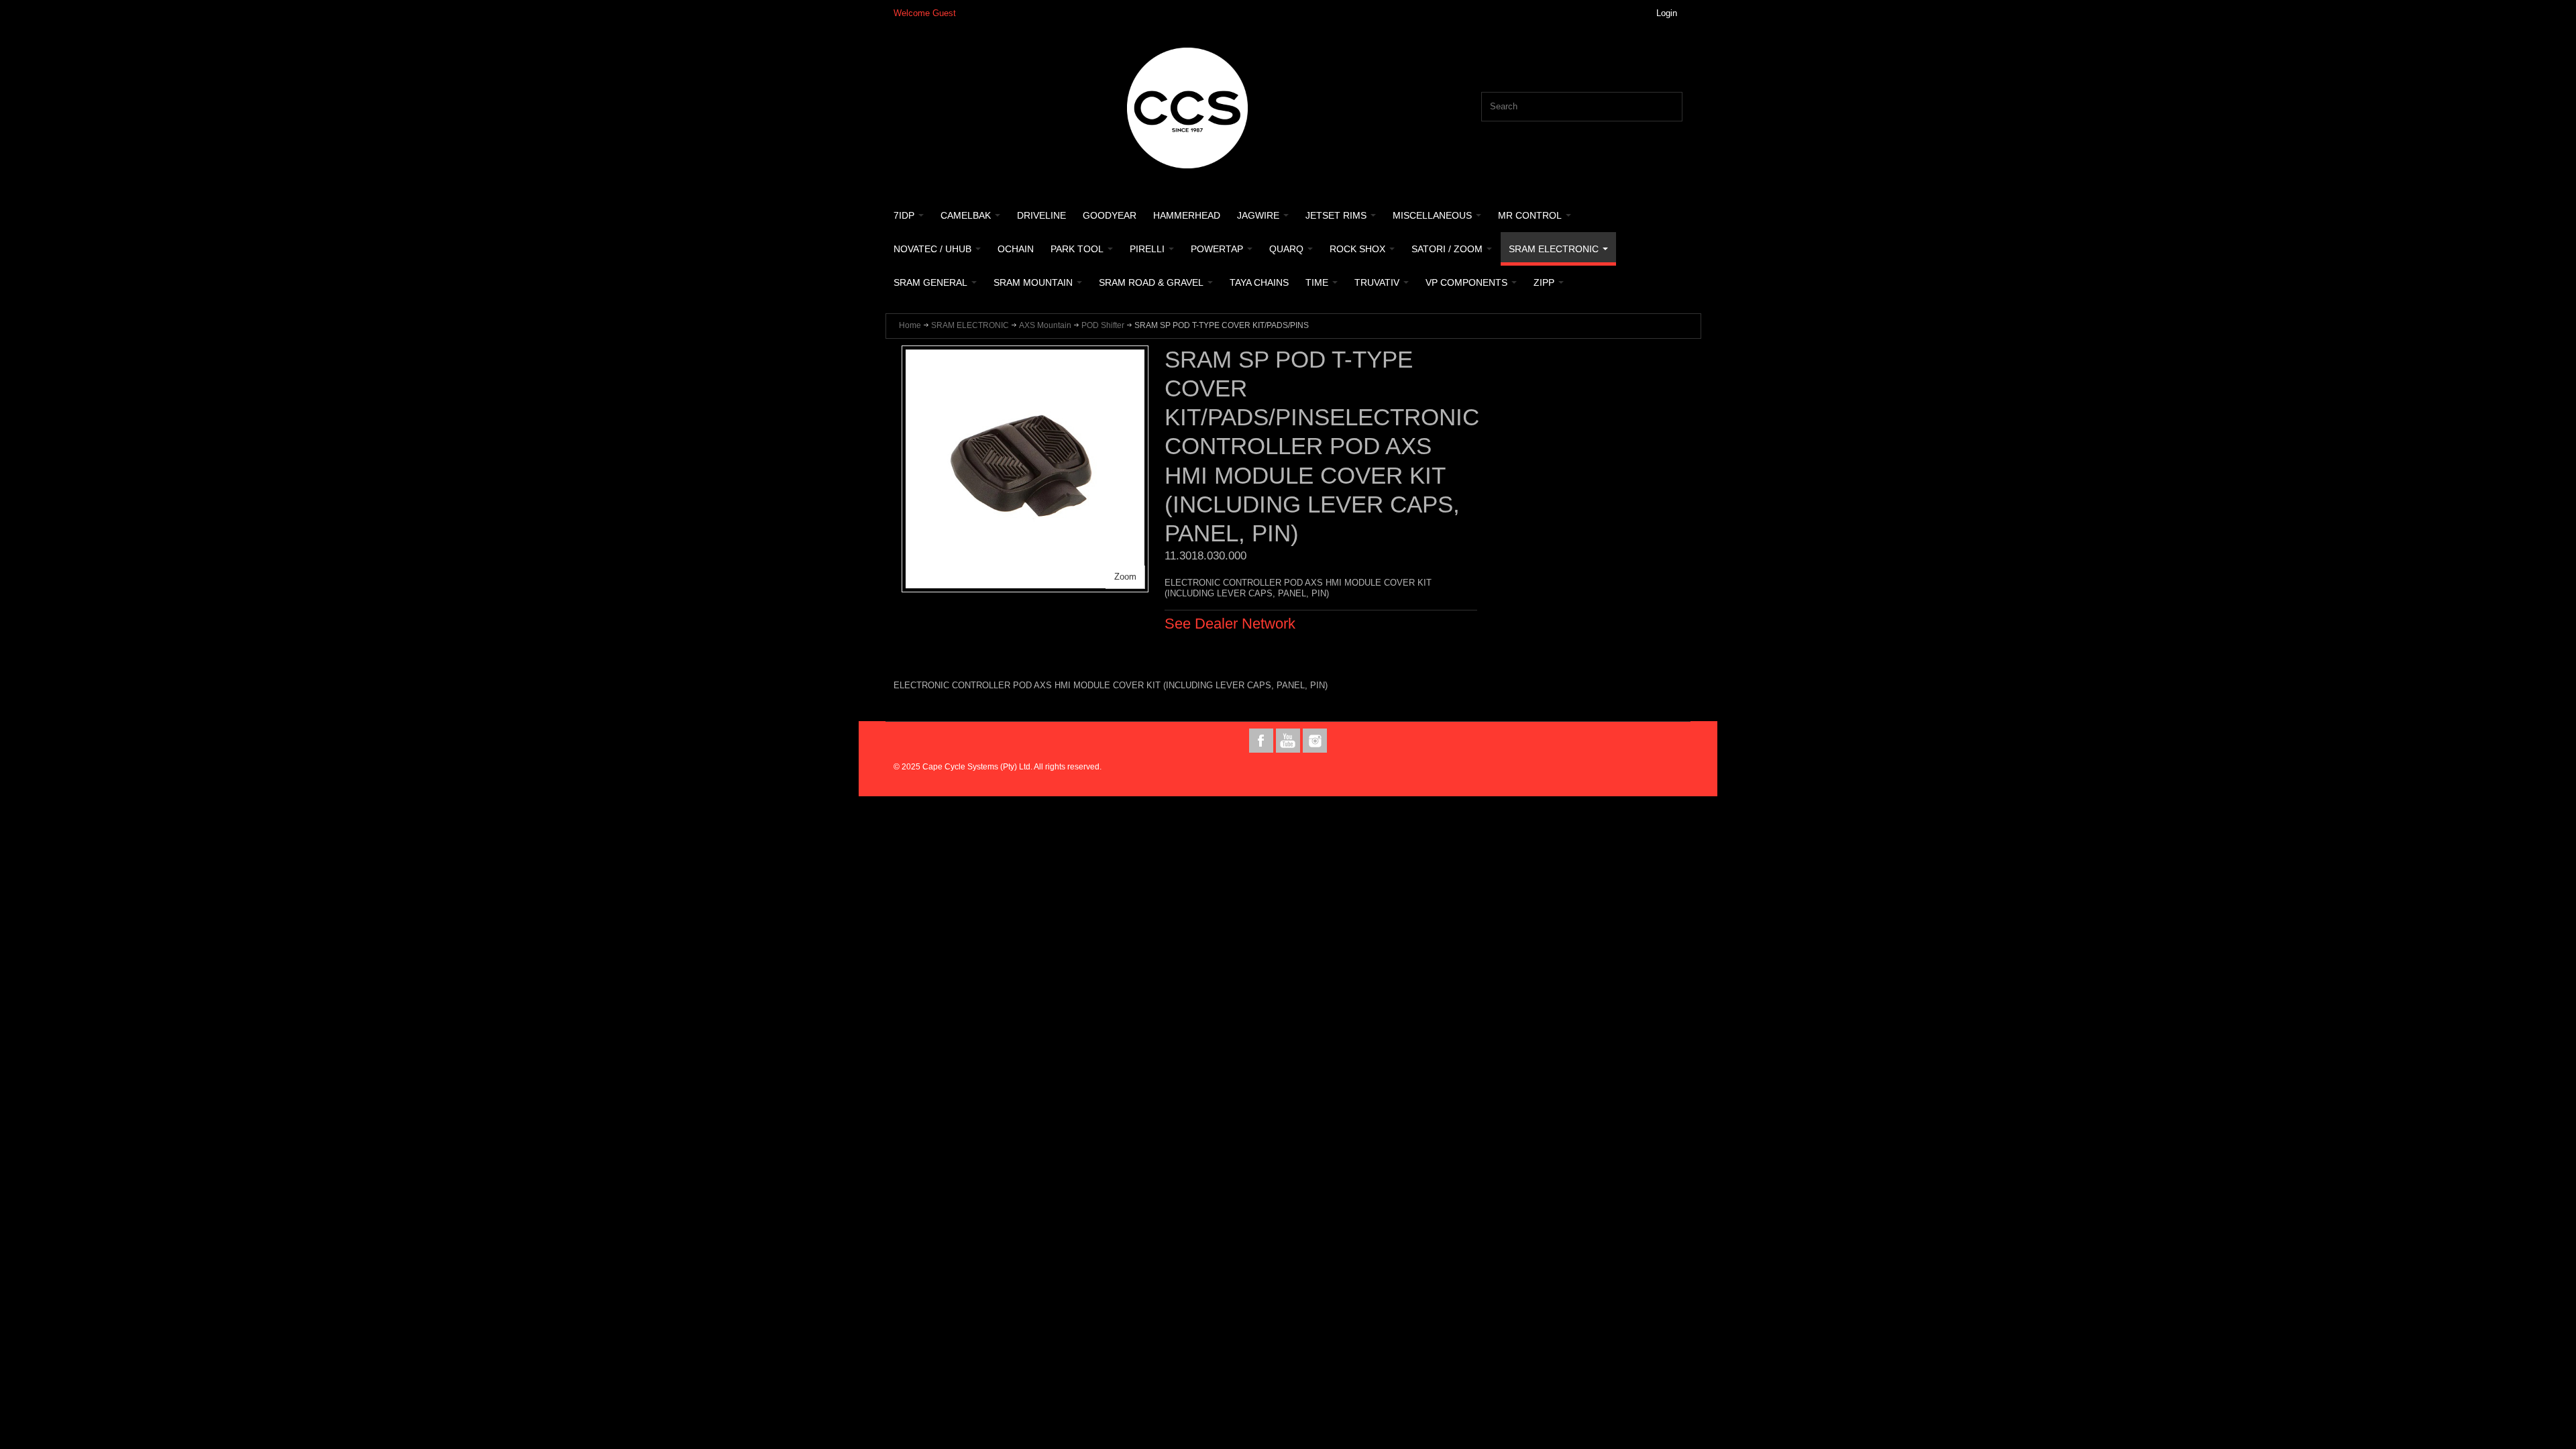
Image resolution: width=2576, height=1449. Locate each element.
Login (1667, 13)
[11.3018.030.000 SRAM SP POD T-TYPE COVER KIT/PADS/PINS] (1025, 356)
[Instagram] (1315, 741)
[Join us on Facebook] (1263, 741)
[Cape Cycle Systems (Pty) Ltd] (1187, 108)
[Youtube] (1289, 741)
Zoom (1125, 577)
